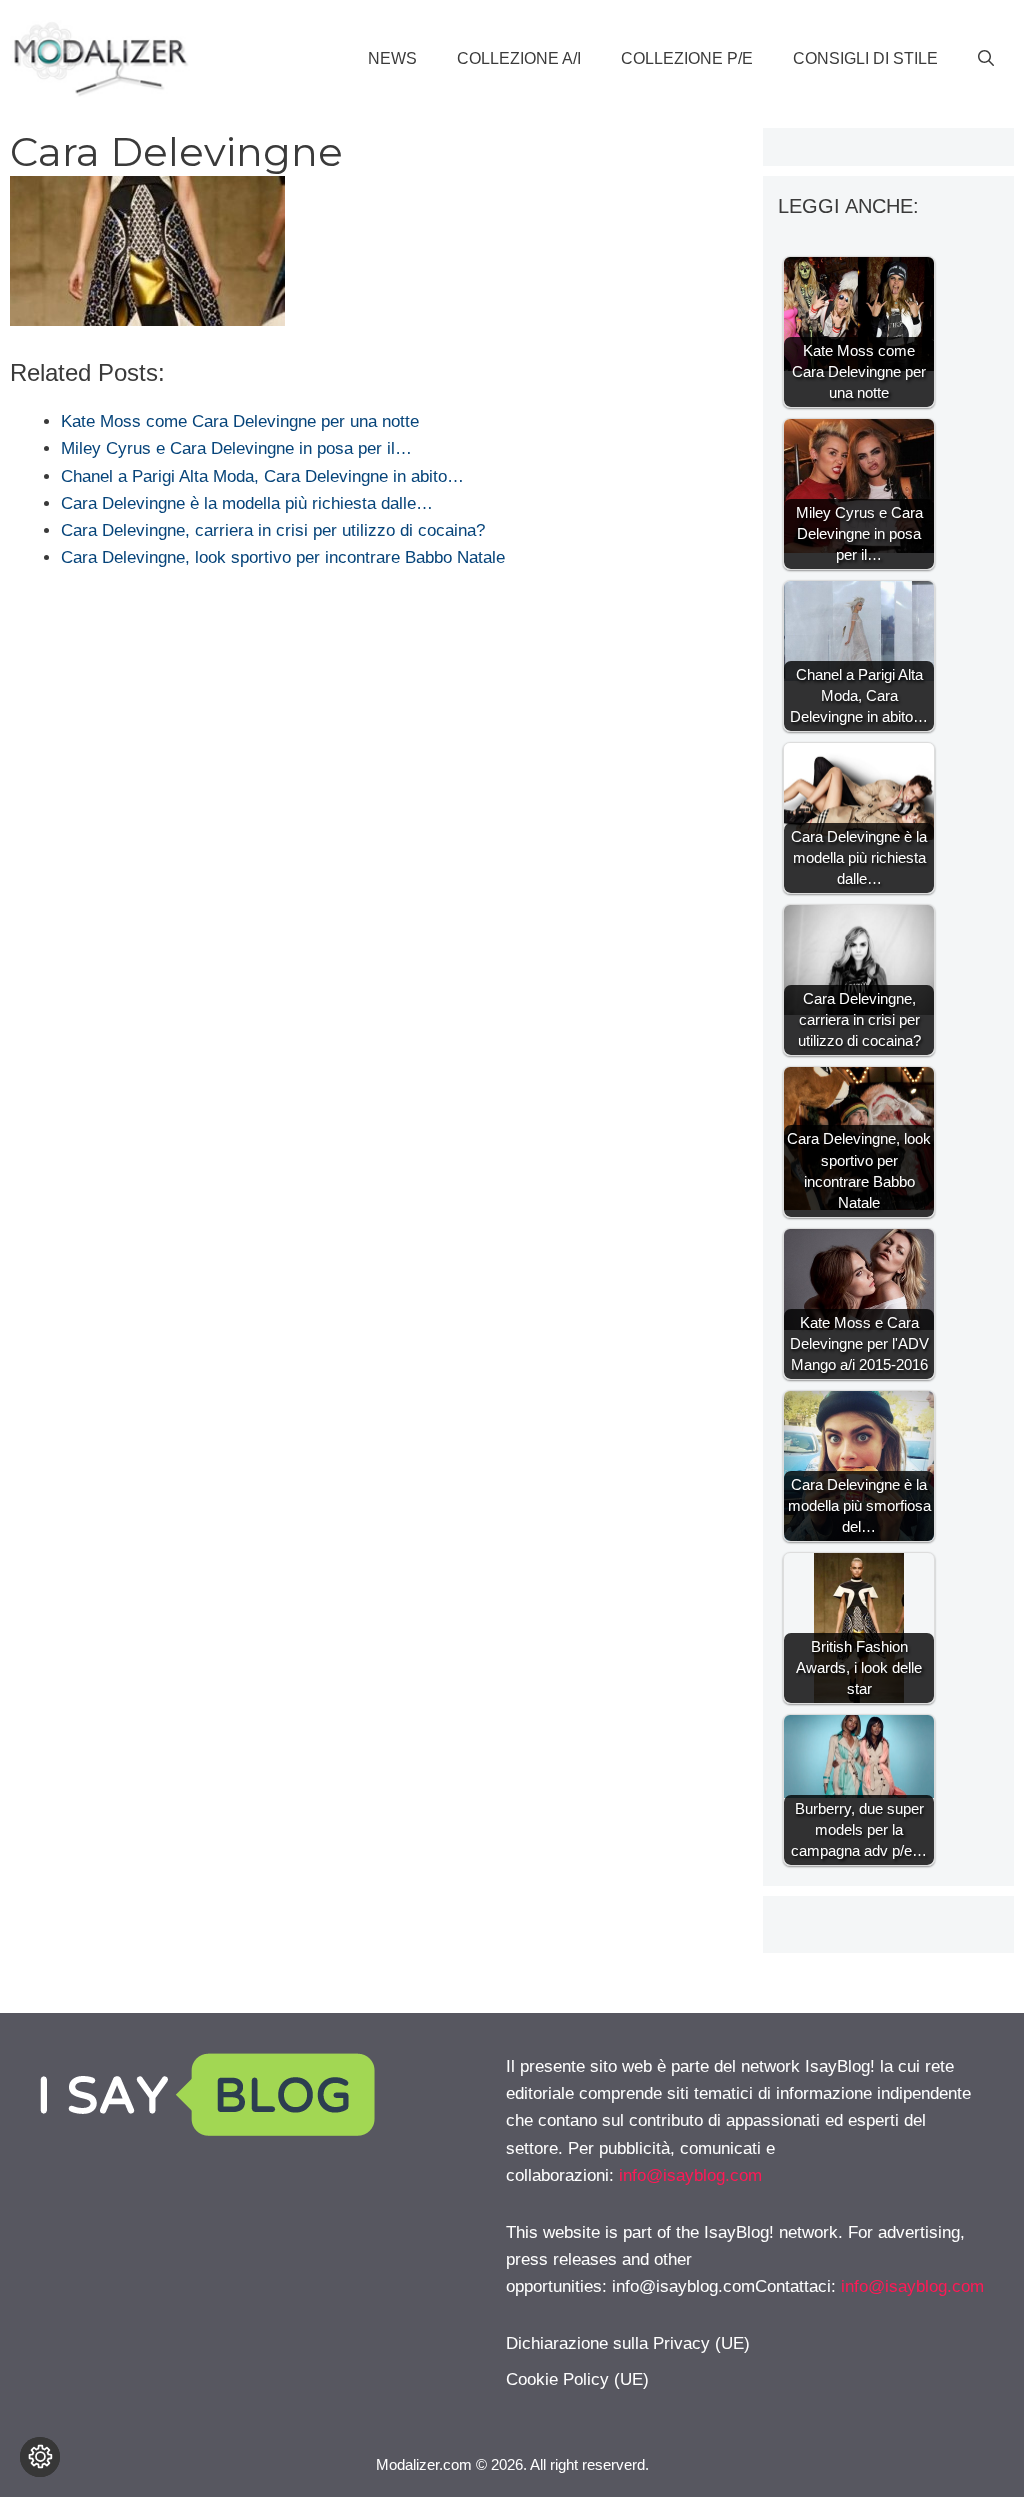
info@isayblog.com (690, 2175)
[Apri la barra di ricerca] (986, 59)
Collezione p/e (687, 58)
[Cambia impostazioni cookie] (40, 2457)
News (392, 58)
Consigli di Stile (865, 58)
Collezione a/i (519, 58)
